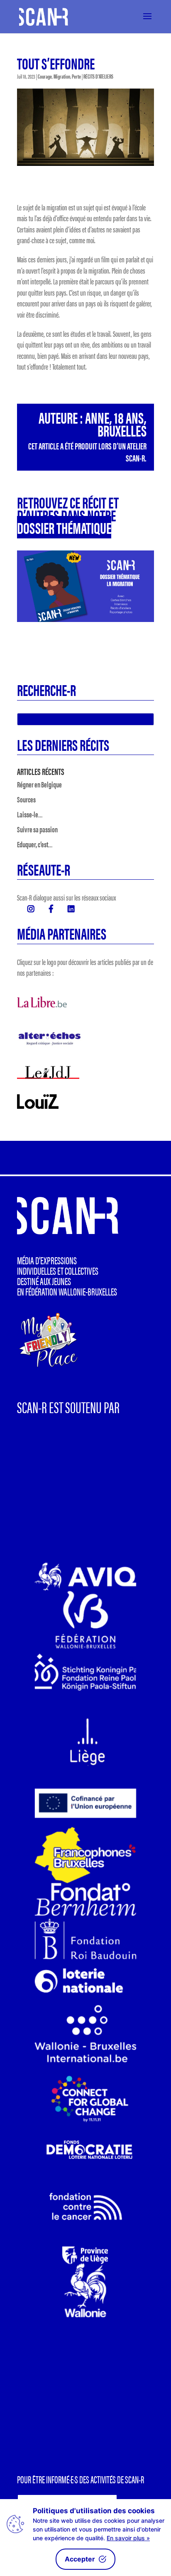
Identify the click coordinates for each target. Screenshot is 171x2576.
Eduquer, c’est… (35, 844)
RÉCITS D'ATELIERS (98, 76)
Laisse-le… (30, 814)
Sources (26, 799)
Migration (62, 76)
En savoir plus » (128, 2538)
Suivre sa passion (37, 829)
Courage (45, 76)
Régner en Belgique (39, 784)
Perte (76, 76)
